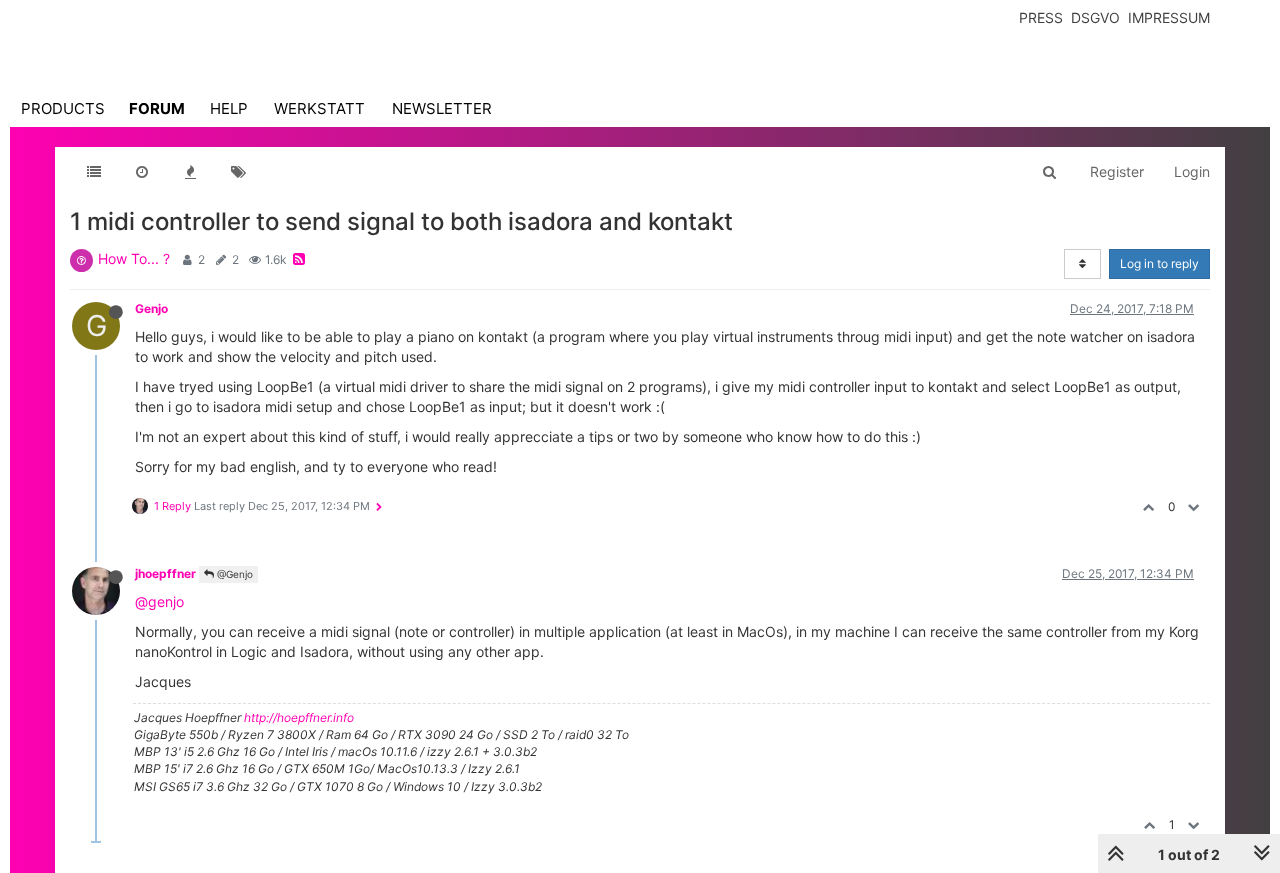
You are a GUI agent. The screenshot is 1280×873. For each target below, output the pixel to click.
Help (229, 108)
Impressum (1169, 17)
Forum (157, 108)
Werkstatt (319, 108)
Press (1041, 17)
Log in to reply (1159, 263)
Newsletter (442, 108)
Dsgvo (1095, 17)
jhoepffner (165, 573)
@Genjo (233, 574)
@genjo (159, 601)
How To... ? (134, 258)
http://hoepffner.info (299, 717)
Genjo (151, 308)
